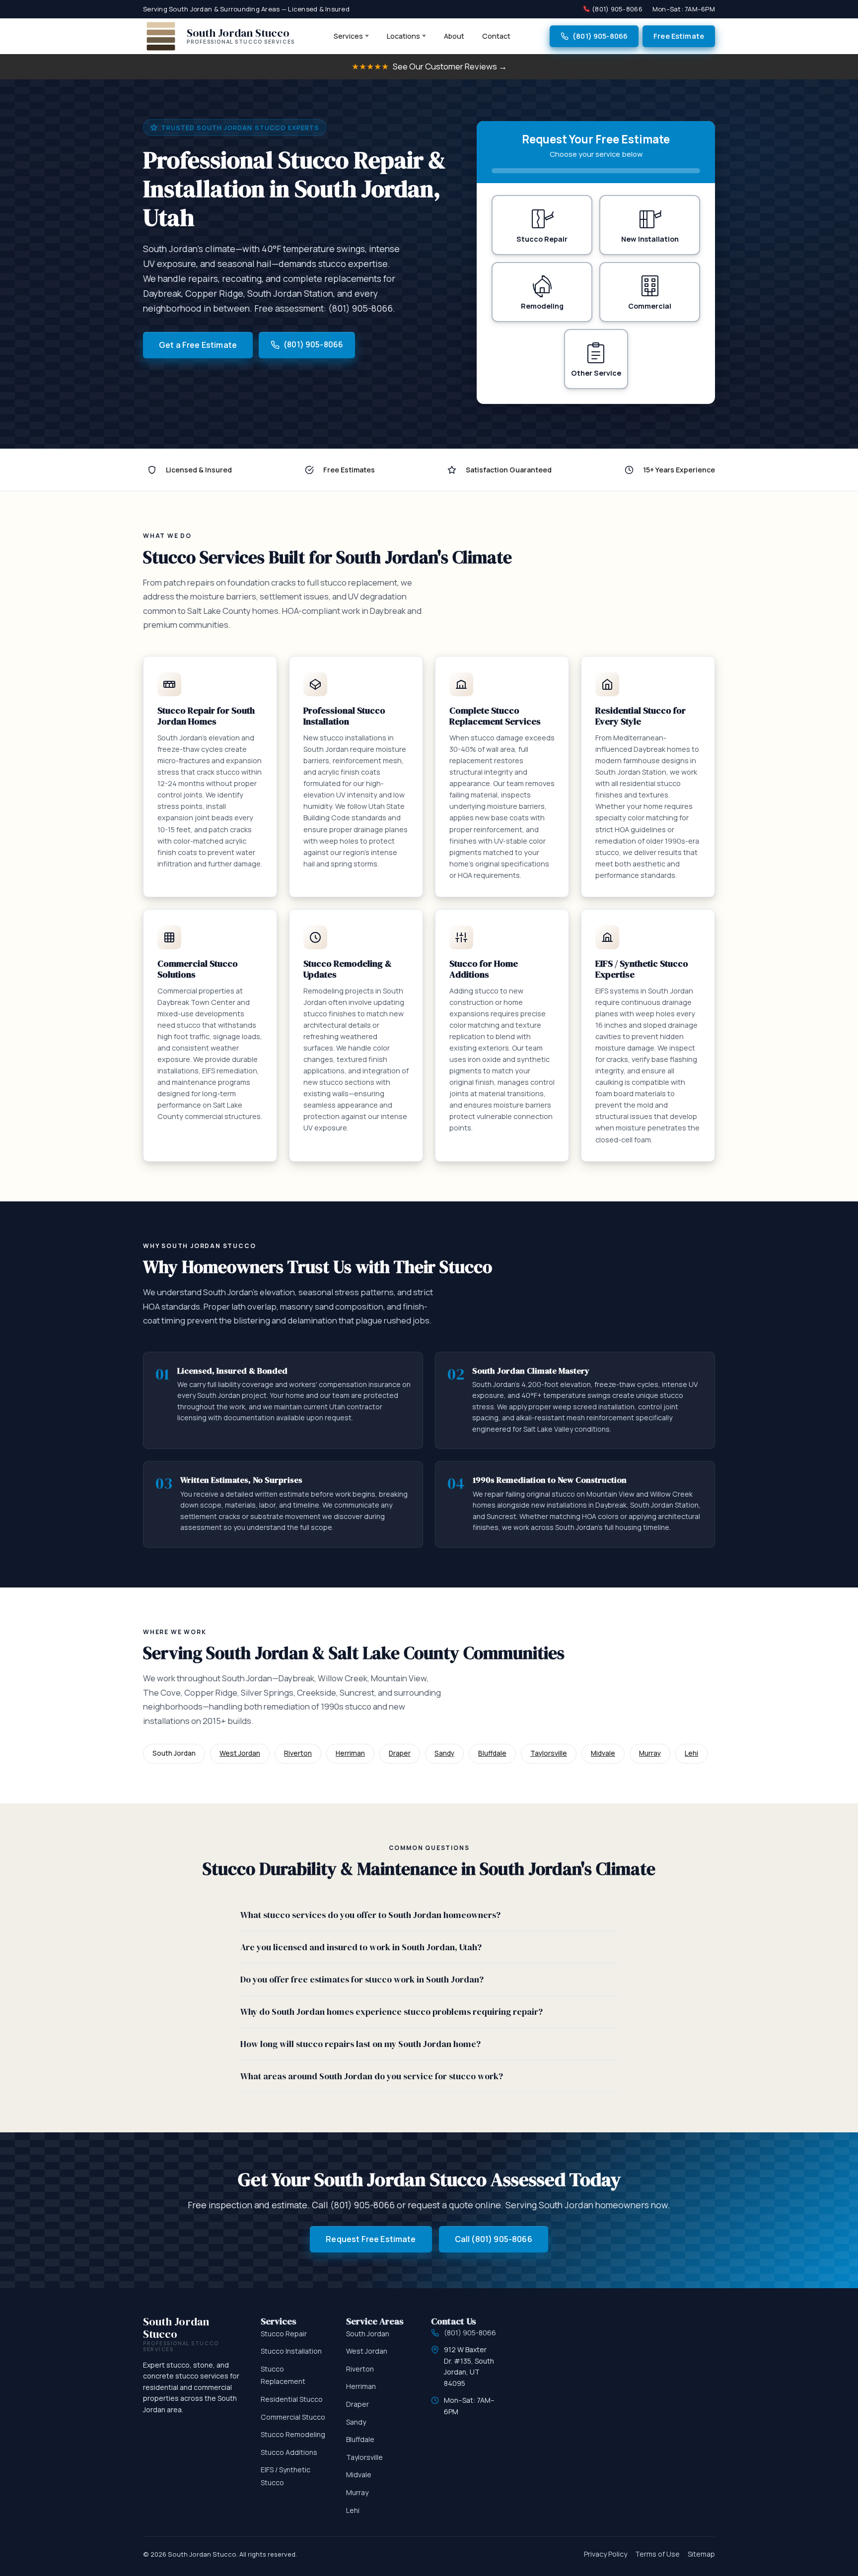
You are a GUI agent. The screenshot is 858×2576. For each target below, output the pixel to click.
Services (348, 36)
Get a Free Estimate (198, 345)
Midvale (603, 1753)
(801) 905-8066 (617, 9)
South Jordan (368, 2334)
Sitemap (701, 2554)
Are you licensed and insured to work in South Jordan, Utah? (361, 1947)
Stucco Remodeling (293, 2434)
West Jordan (240, 1753)
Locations (403, 36)
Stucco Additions (289, 2452)
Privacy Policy (606, 2554)
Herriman (350, 1753)
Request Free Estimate (371, 2239)
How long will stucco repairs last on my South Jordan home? (360, 2044)
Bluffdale (492, 1753)
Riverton (298, 1753)
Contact (496, 36)
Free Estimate (679, 36)
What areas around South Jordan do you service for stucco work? (372, 2076)
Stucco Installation (291, 2351)
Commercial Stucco (293, 2417)
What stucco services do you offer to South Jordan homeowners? (370, 1915)
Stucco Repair (284, 2334)
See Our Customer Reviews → (429, 66)
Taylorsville (549, 1753)
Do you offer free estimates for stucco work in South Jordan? (362, 1980)
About (454, 36)
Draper (400, 1753)
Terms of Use (657, 2554)
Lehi (691, 1753)
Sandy (444, 1753)
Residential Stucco (292, 2399)
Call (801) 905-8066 (494, 2239)
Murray (650, 1753)
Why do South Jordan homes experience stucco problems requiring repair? (392, 2012)
